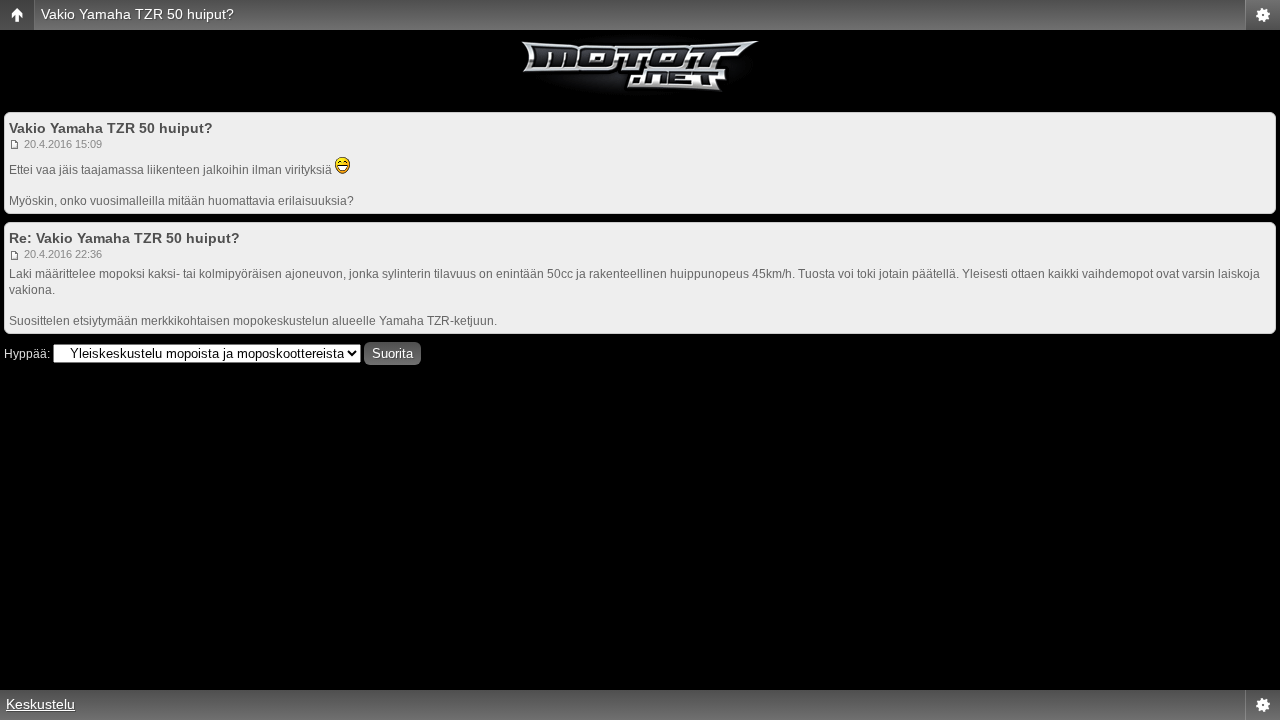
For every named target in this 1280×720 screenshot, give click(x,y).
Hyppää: (27, 354)
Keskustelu (40, 704)
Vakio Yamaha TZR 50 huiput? (137, 14)
